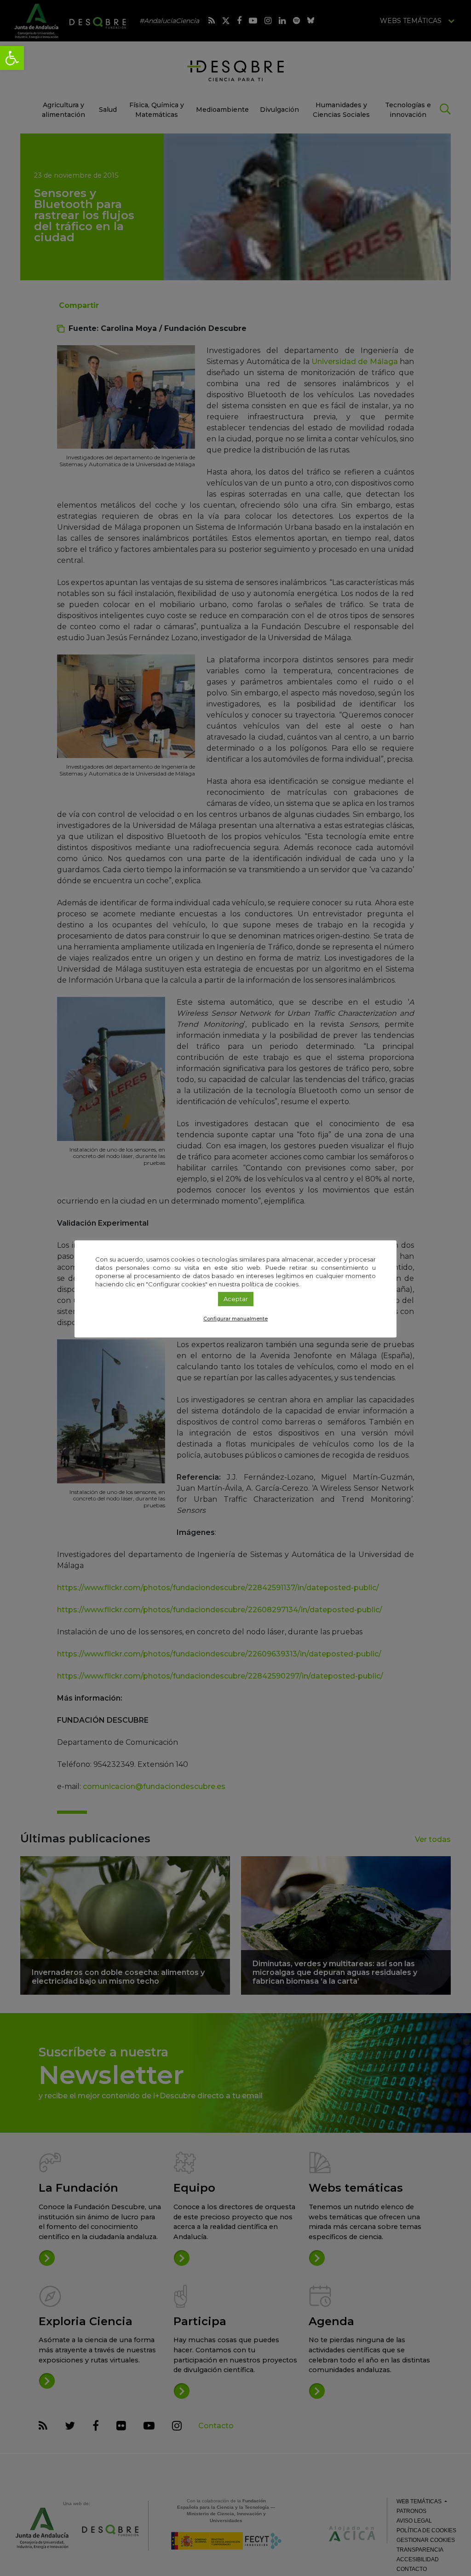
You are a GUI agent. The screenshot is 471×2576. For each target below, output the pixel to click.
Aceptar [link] (236, 1299)
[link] (12, 58)
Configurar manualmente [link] (235, 1319)
